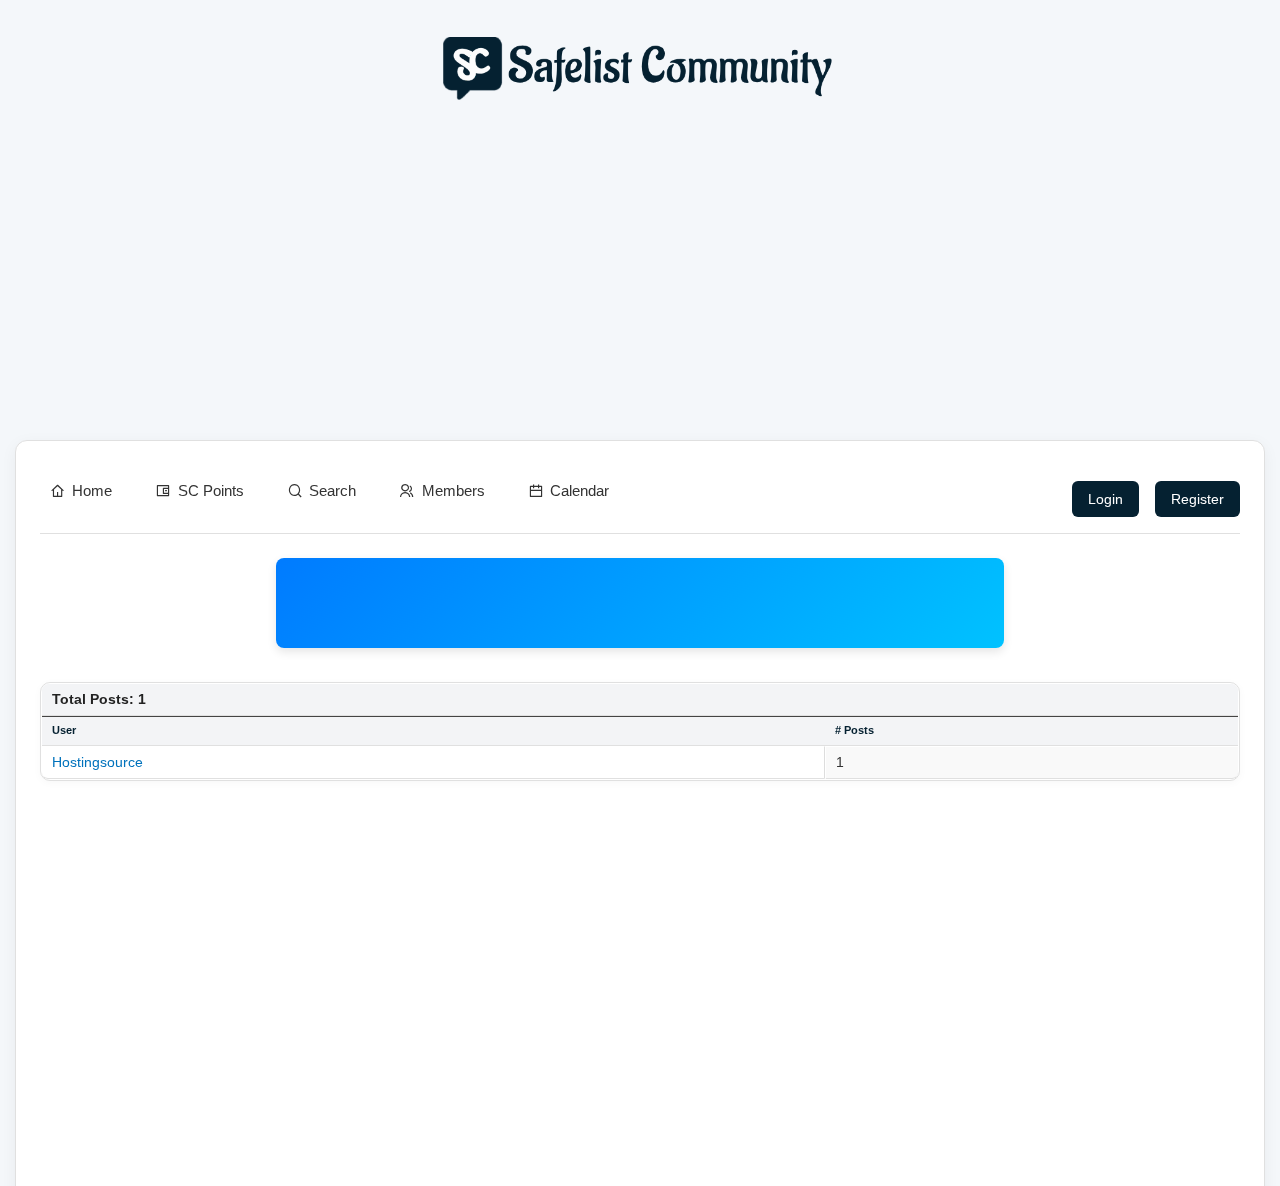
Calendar (579, 490)
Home (92, 490)
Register (1197, 499)
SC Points (211, 490)
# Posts (854, 730)
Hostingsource (97, 762)
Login (1105, 499)
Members (453, 490)
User (64, 730)
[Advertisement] (640, 276)
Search (332, 490)
